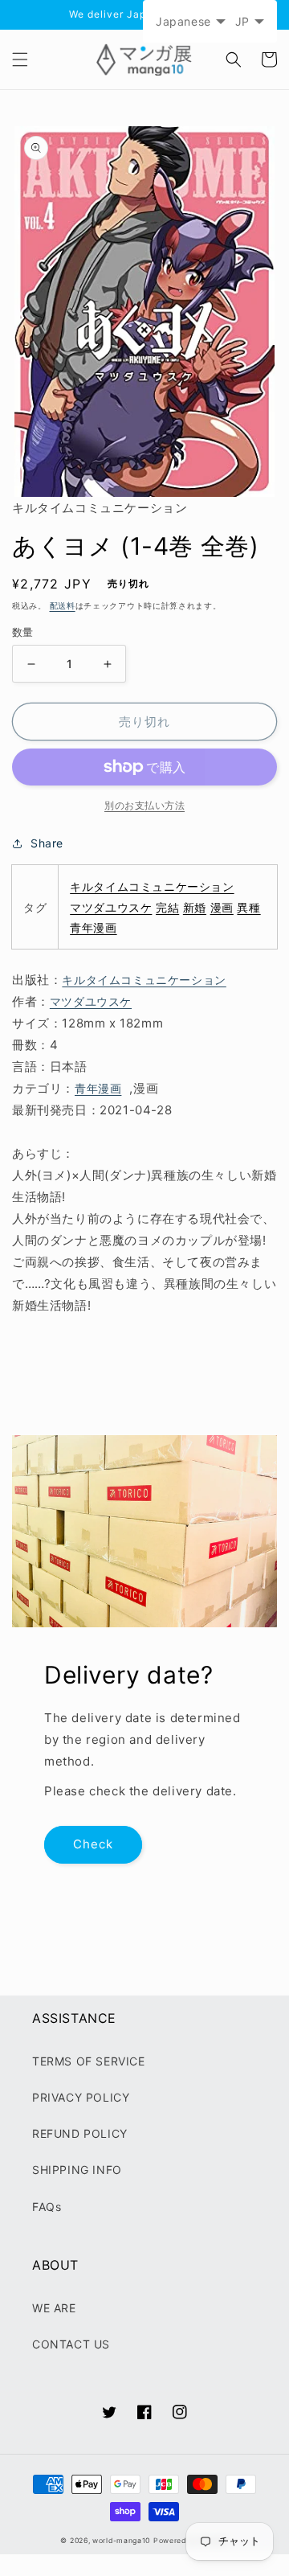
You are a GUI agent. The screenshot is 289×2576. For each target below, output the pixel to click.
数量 (23, 632)
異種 (248, 907)
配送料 (63, 605)
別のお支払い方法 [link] (144, 805)
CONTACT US (71, 2344)
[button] (20, 59)
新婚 (195, 907)
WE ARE (54, 2308)
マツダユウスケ (111, 907)
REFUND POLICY (80, 2133)
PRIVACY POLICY (81, 2097)
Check (93, 1844)
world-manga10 (121, 2541)
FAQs (47, 2207)
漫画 (222, 907)
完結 (167, 907)
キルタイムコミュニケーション (152, 886)
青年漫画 (93, 927)
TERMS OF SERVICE (89, 2061)
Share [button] (47, 843)
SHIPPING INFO (77, 2170)
